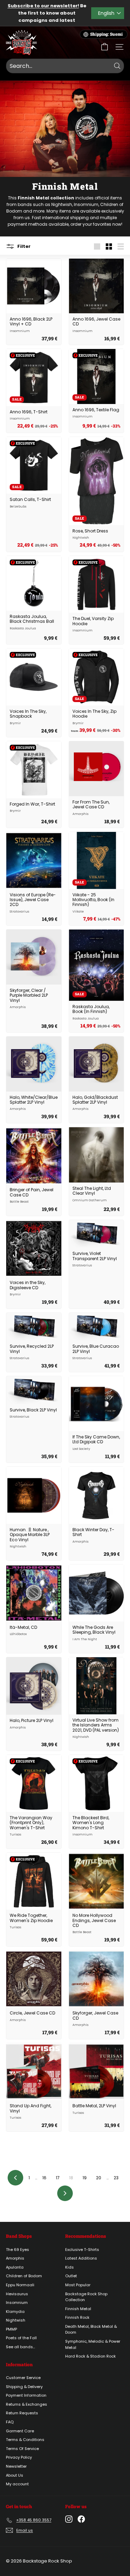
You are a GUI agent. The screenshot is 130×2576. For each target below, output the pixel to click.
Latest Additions (81, 2258)
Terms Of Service (22, 2449)
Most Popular (78, 2285)
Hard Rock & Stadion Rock (90, 2356)
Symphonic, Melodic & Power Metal (93, 2344)
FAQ (10, 2422)
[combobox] (65, 66)
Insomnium (86, 204)
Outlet (71, 2276)
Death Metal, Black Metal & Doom (91, 2330)
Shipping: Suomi (106, 34)
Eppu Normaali (20, 2285)
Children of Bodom (24, 2276)
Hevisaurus (17, 2294)
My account (17, 2484)
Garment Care (20, 2431)
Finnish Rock (77, 2317)
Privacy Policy (19, 2457)
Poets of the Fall (21, 2338)
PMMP (11, 2329)
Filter (23, 246)
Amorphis (15, 2258)
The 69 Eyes (18, 2250)
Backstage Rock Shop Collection (86, 2297)
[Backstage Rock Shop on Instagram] (69, 2519)
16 (44, 2178)
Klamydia (15, 2312)
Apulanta (15, 2267)
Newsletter (16, 2466)
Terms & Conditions (25, 2440)
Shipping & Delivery (24, 2387)
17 (58, 2178)
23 (116, 2178)
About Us (15, 2475)
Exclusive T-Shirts (82, 2250)
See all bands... (20, 2347)
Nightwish (62, 204)
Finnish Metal (78, 2309)
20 (99, 2178)
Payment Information (26, 2395)
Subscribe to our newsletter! (43, 6)
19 (85, 2178)
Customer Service (23, 2378)
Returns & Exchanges (27, 2404)
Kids (70, 2267)
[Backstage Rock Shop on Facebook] (81, 2519)
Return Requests (22, 2413)
